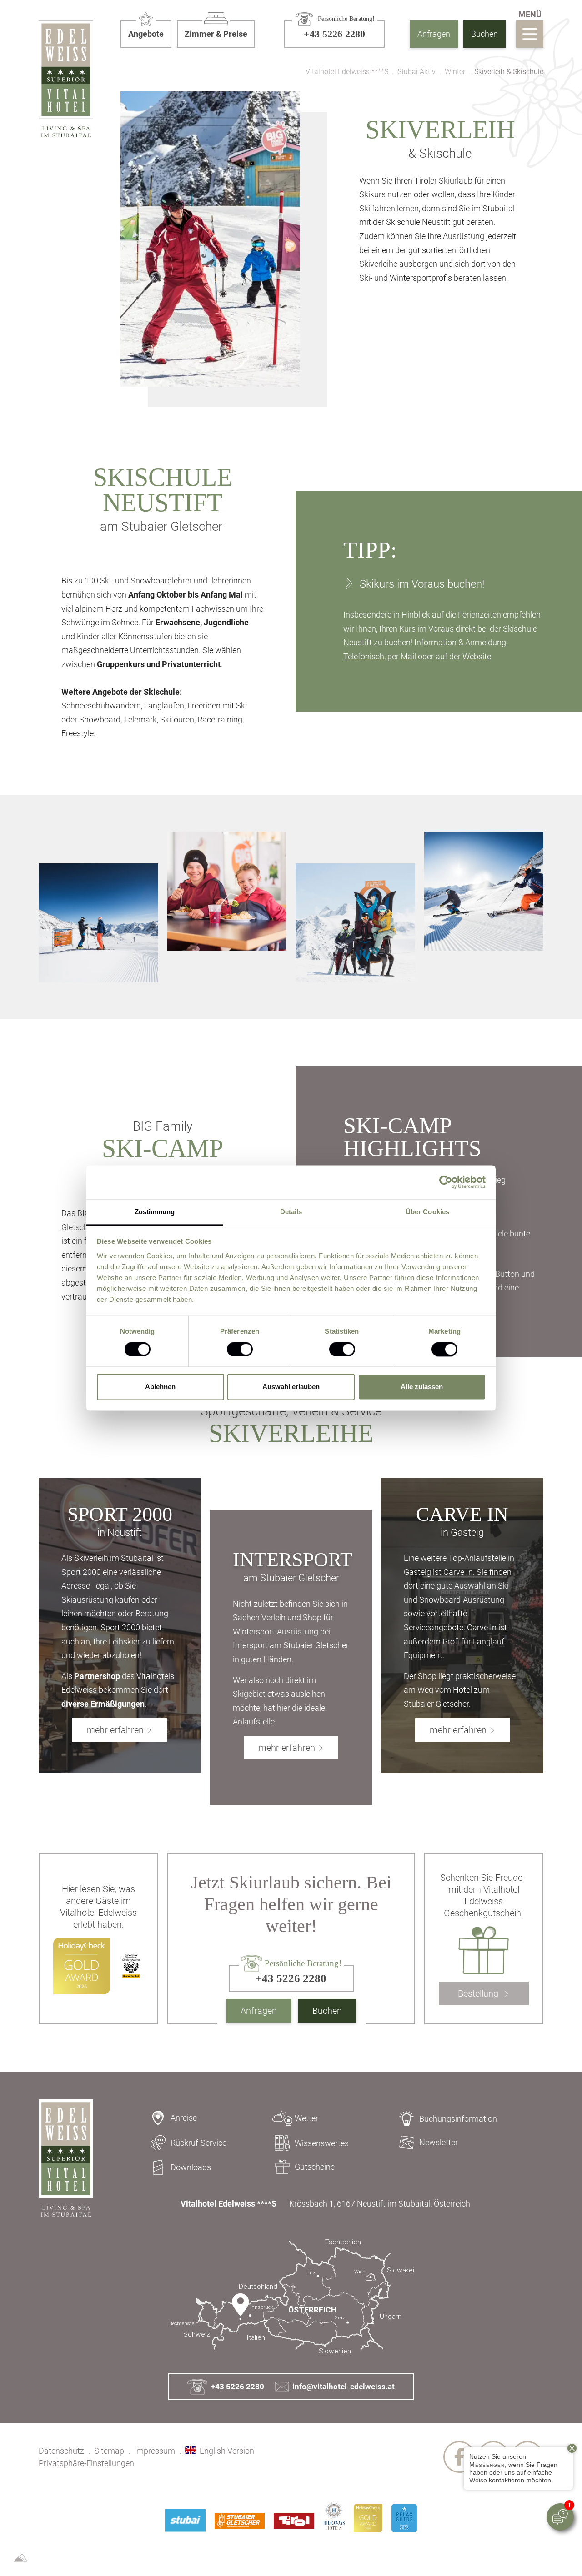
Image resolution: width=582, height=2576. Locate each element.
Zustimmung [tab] (155, 1212)
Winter (455, 72)
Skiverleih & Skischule (509, 72)
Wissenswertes (322, 2143)
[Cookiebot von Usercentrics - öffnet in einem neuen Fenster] (446, 1182)
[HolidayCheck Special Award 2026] (368, 2518)
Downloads (191, 2167)
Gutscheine (315, 2167)
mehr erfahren (115, 1730)
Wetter (306, 2118)
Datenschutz (61, 2451)
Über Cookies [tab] (427, 1212)
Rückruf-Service (198, 2143)
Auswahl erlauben (291, 1387)
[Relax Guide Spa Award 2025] (404, 2518)
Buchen (484, 34)
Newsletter (439, 2142)
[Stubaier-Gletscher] (240, 2521)
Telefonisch (364, 656)
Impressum (155, 2451)
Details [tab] (291, 1212)
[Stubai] (185, 2521)
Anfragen (434, 34)
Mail (408, 656)
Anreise (184, 2118)
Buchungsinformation (458, 2119)
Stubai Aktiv (416, 72)
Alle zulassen (422, 1387)
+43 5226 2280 (238, 2387)
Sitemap (109, 2451)
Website (477, 656)
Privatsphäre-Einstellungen (86, 2463)
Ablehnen (160, 1387)
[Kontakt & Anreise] (291, 2297)
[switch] (240, 1349)
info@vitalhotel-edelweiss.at (344, 2387)
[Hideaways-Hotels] (334, 2516)
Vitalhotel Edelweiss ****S (347, 72)
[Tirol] (294, 2521)
